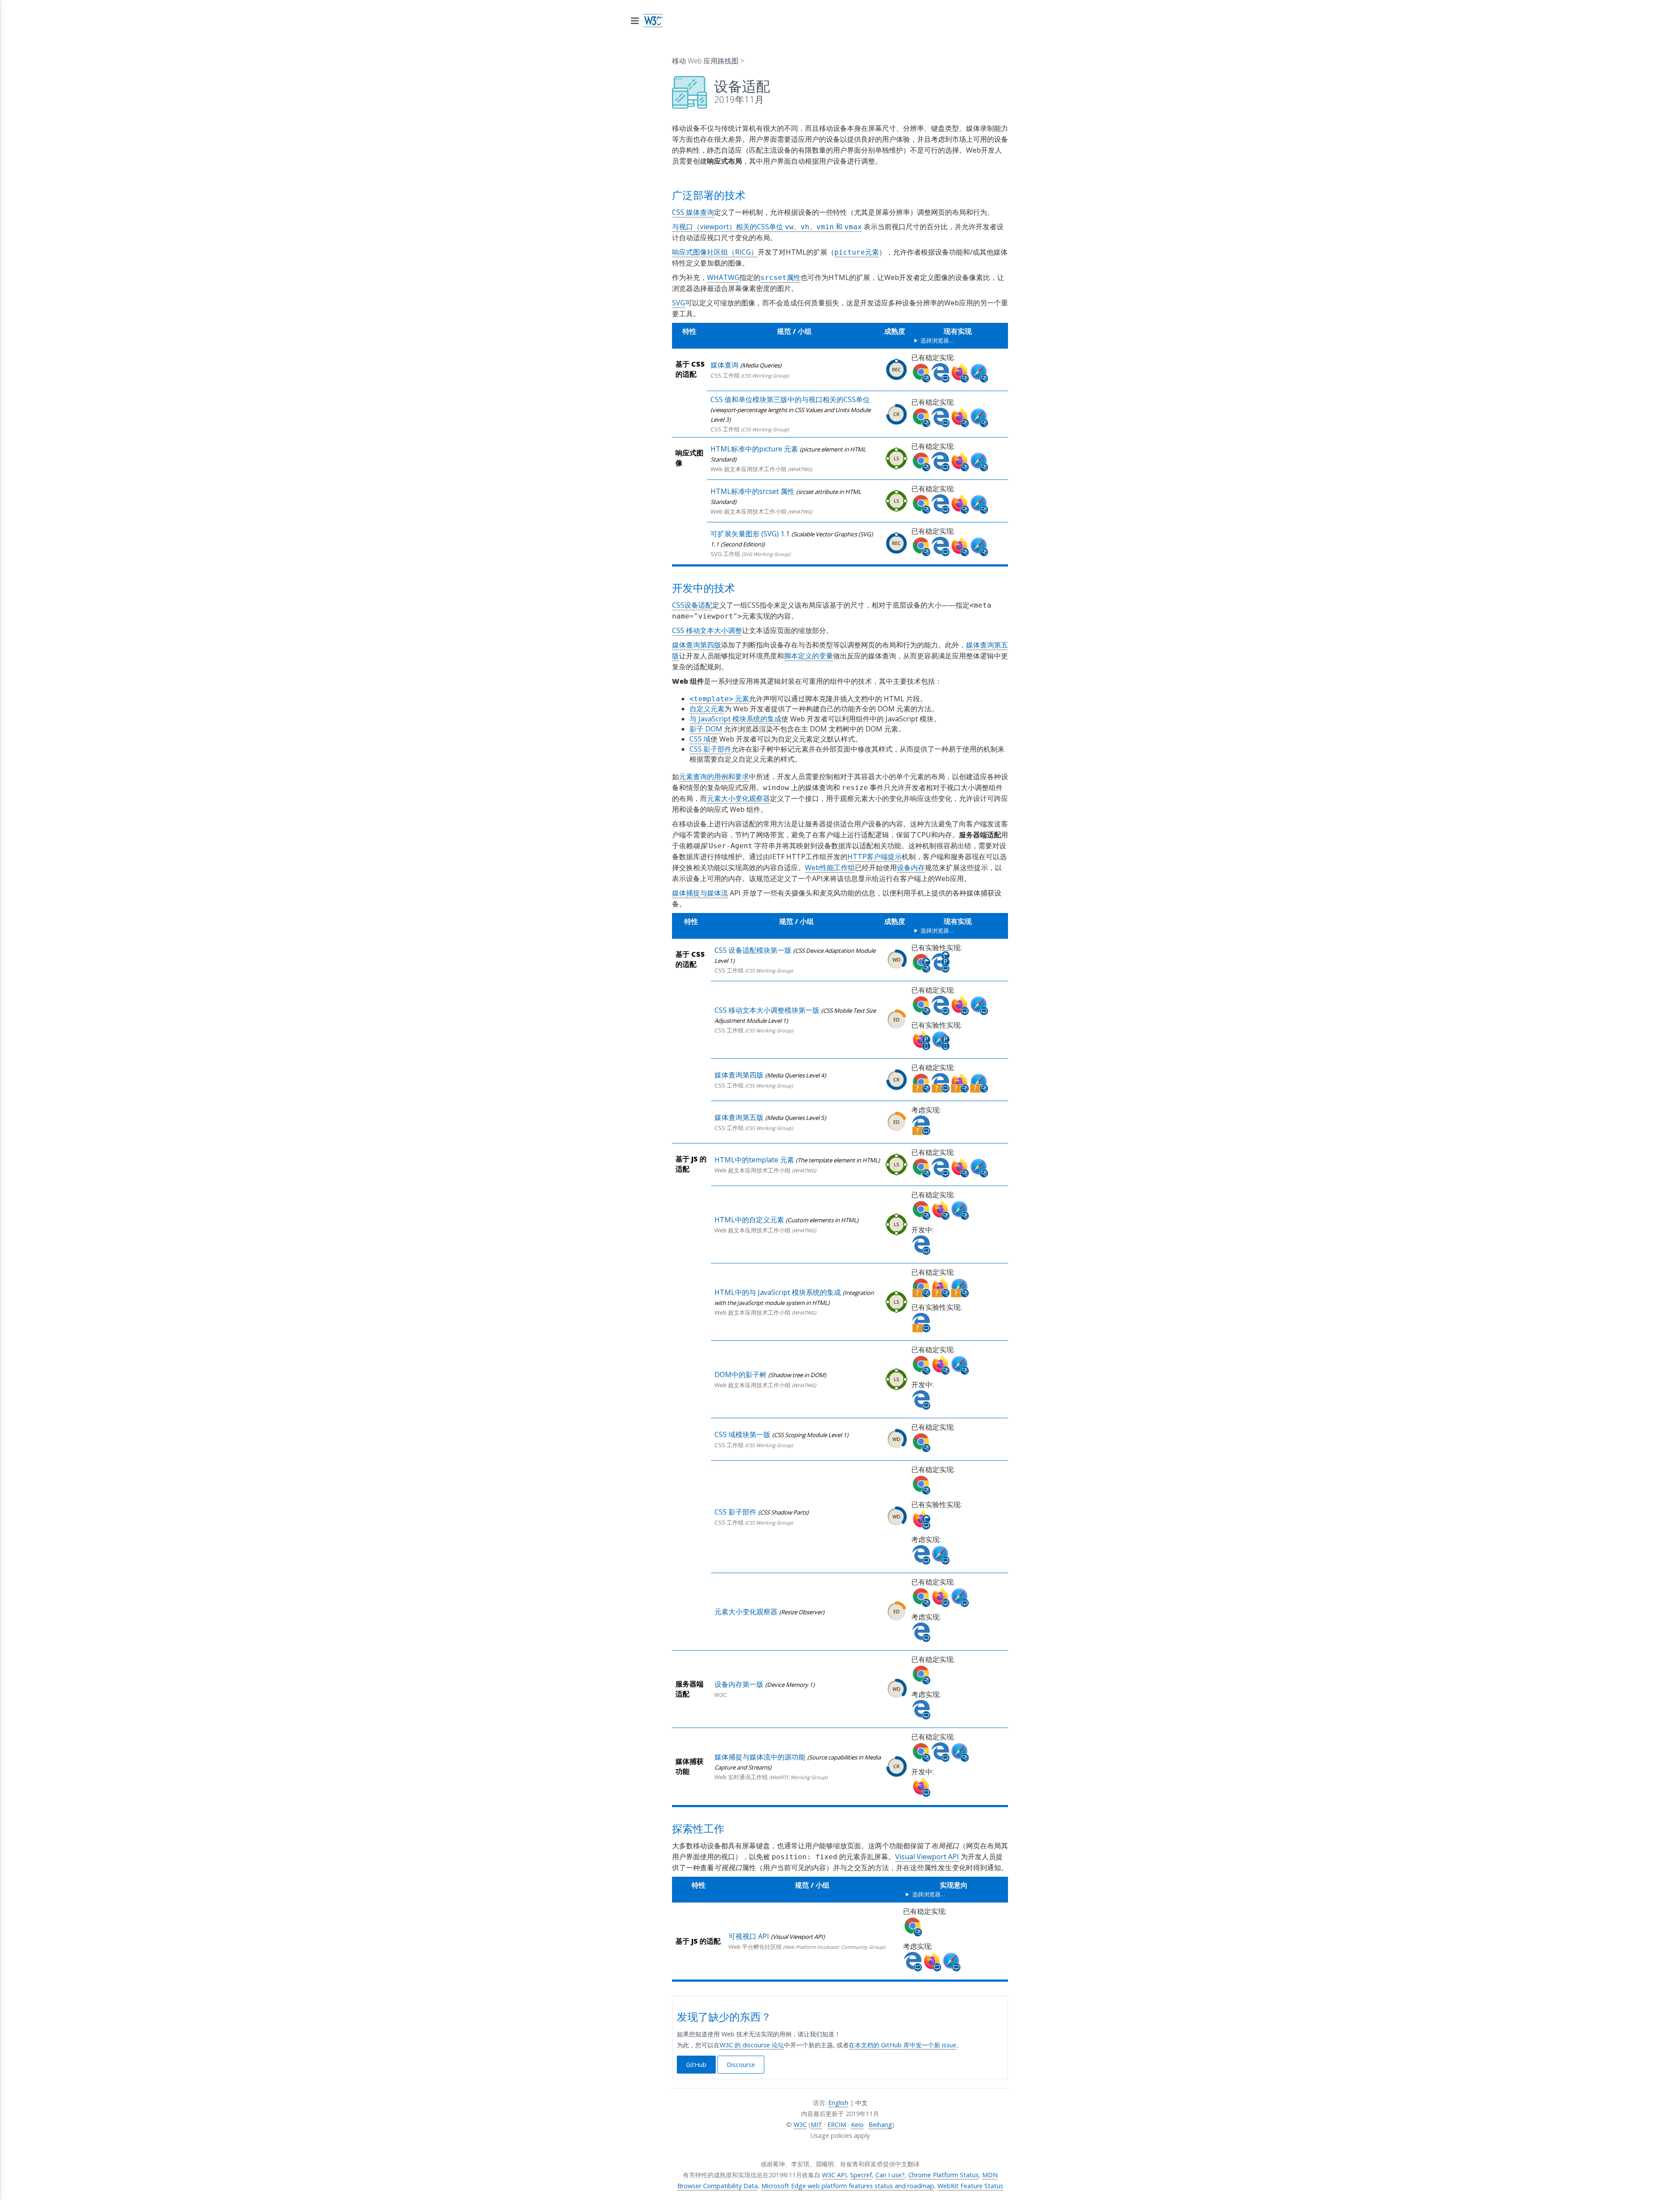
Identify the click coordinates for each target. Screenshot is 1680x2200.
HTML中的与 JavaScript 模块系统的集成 (778, 1292)
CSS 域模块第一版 (742, 1434)
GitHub (696, 2065)
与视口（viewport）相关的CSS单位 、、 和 (767, 227)
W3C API (834, 2175)
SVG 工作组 (725, 554)
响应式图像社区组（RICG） (715, 252)
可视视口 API (749, 1936)
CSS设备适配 (692, 605)
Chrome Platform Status (943, 2175)
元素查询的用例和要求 (714, 776)
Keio (857, 2125)
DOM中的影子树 (740, 1375)
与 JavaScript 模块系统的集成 (735, 719)
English (838, 2103)
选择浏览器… (937, 340)
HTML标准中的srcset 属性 (752, 491)
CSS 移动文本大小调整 (707, 630)
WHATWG (723, 277)
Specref (861, 2175)
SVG (679, 303)
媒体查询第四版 (696, 645)
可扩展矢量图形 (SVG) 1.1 (750, 534)
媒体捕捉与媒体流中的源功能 (760, 1757)
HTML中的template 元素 (754, 1160)
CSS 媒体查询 (693, 212)
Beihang (880, 2125)
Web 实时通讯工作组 (741, 1777)
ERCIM (837, 2125)
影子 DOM (706, 729)
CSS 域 (700, 739)
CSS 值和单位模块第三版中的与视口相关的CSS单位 (790, 399)
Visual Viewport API (927, 1857)
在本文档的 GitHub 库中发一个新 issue (903, 2045)
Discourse (741, 2065)
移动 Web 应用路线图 (705, 61)
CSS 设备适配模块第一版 (753, 950)
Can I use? (890, 2175)
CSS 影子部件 (710, 749)
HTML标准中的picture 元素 (754, 449)
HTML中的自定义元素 (749, 1220)
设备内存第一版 (739, 1684)
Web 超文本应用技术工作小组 (749, 469)
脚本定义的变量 (808, 656)
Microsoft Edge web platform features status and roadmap (848, 2186)
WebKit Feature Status (970, 2186)
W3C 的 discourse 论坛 (752, 2045)
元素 (719, 699)
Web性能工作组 (830, 867)
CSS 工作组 (725, 375)
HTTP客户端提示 (875, 857)
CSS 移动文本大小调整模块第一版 (767, 1010)
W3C (721, 1695)
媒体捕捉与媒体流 (700, 893)
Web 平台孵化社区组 (755, 1947)
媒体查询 (724, 365)
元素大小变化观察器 (738, 798)
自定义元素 (707, 709)
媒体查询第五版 (739, 1117)
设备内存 (911, 867)
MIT (817, 2125)
